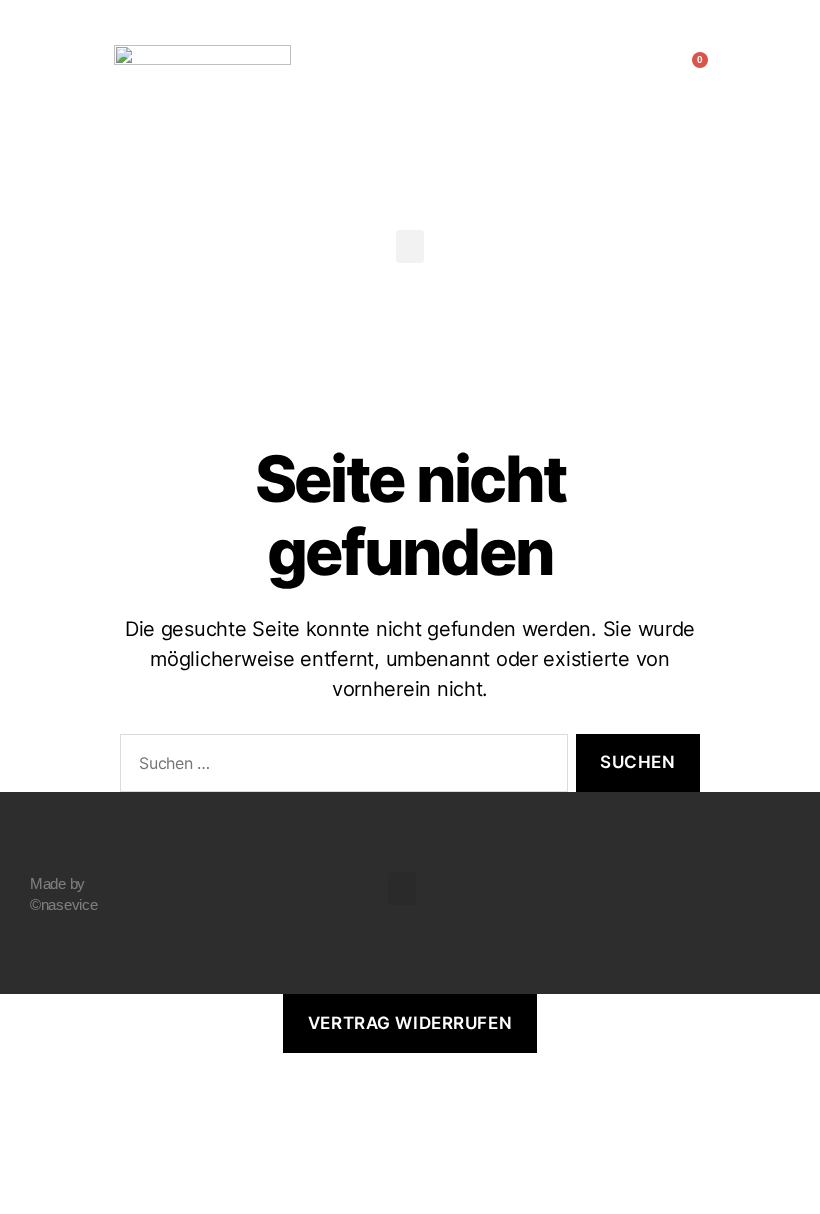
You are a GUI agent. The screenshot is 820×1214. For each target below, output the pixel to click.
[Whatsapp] (762, 945)
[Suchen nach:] (340, 767)
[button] (51, 70)
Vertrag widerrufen (410, 1023)
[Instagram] (762, 891)
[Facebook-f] (762, 837)
